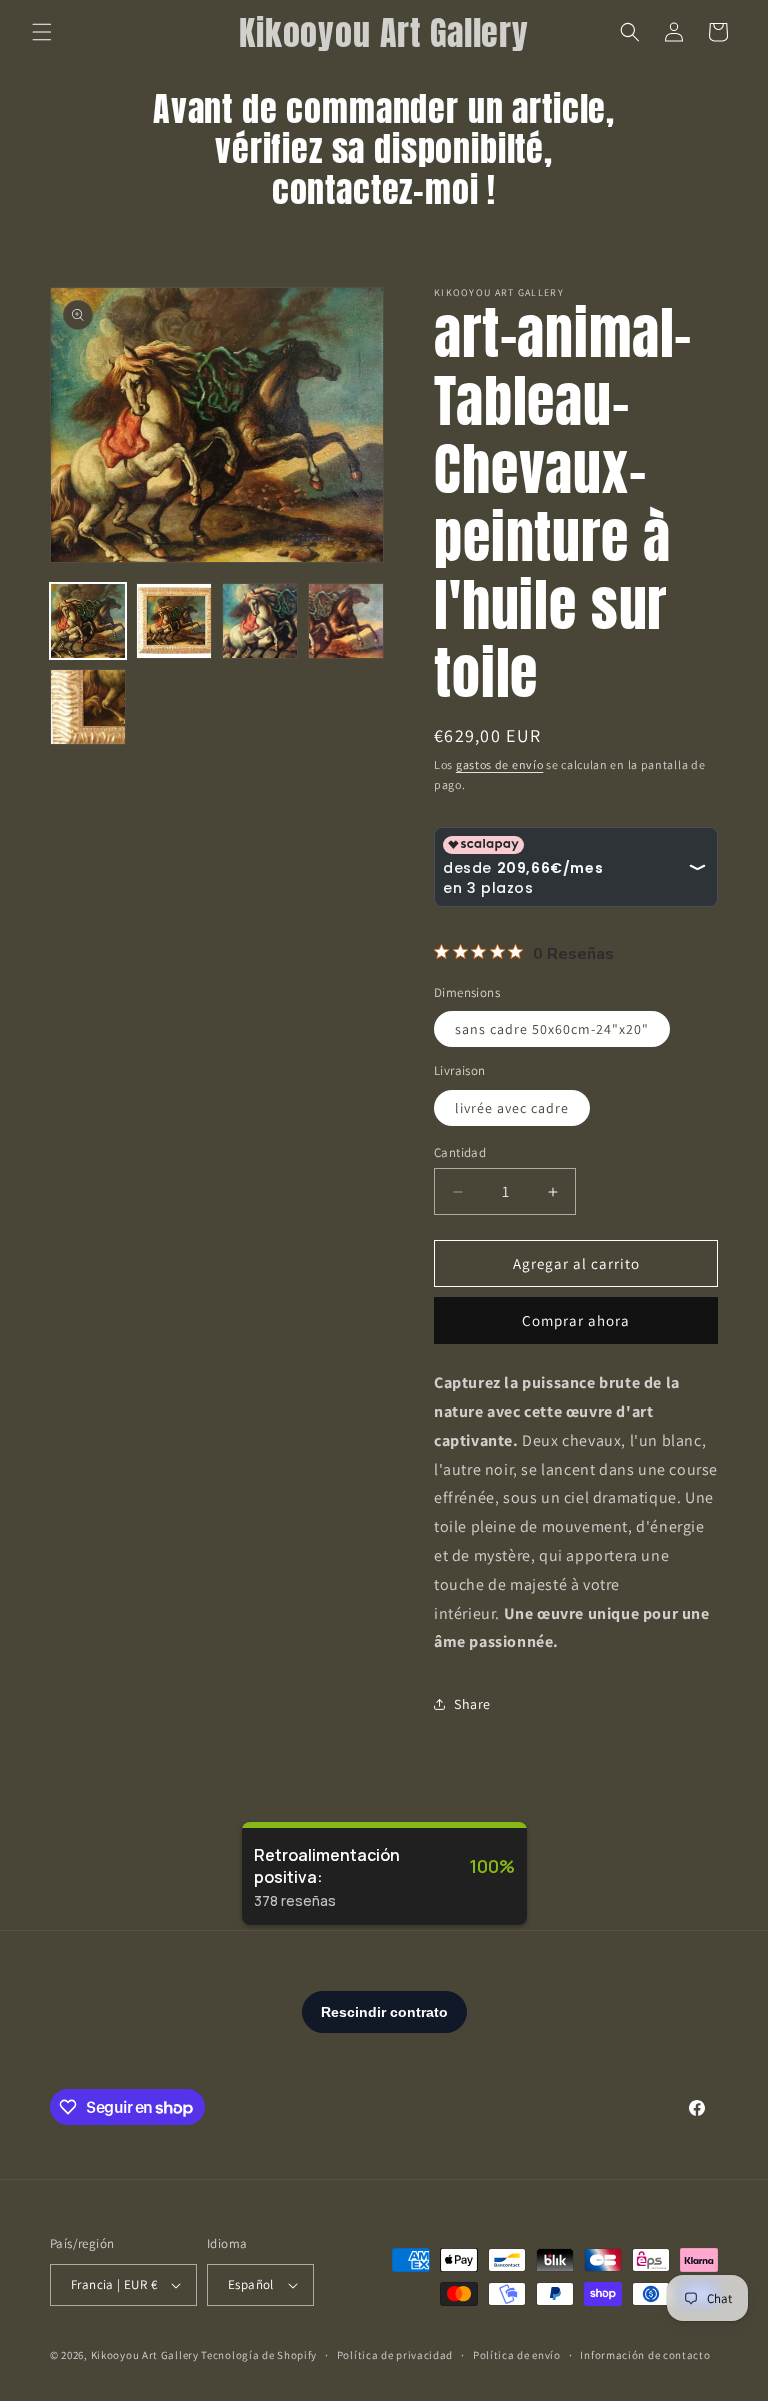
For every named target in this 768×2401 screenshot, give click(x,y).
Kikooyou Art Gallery (145, 2355)
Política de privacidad (395, 2355)
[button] (42, 32)
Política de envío (517, 2355)
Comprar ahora (576, 1320)
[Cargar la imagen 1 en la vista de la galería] (88, 621)
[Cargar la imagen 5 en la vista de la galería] (88, 707)
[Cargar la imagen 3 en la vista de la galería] (260, 621)
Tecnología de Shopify (259, 2355)
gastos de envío (500, 764)
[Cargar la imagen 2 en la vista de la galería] (174, 621)
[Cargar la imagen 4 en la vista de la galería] (346, 621)
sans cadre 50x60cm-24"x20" (552, 1029)
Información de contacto (645, 2355)
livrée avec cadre (512, 1108)
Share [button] (472, 1704)
